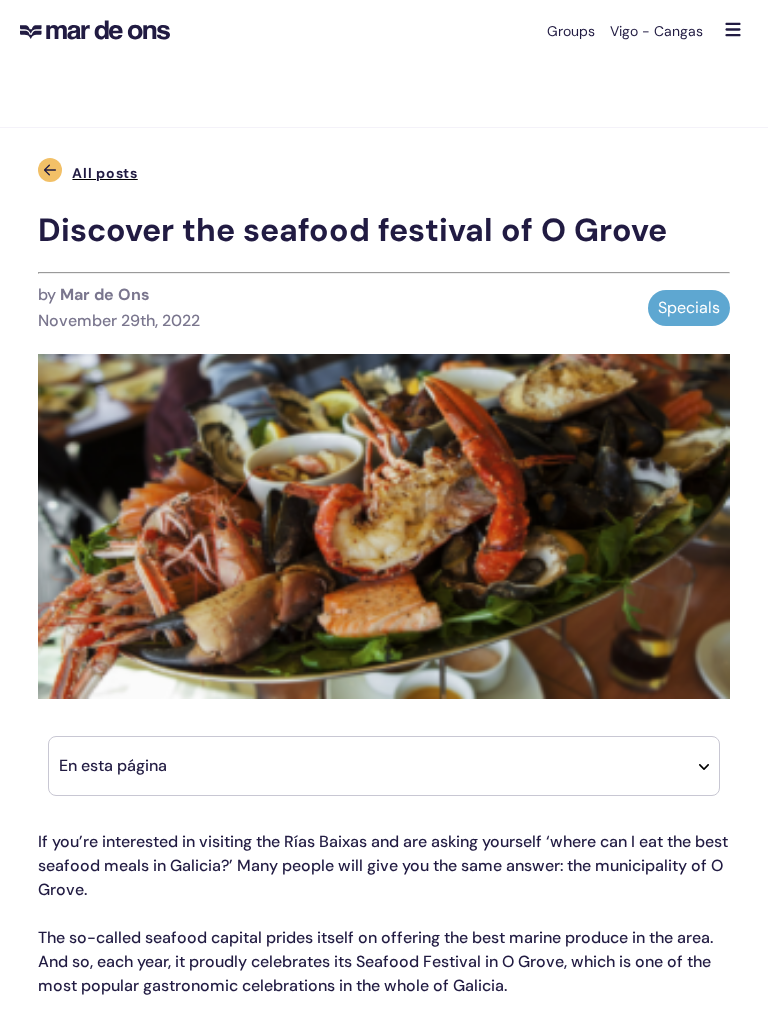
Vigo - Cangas (656, 31)
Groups (571, 31)
